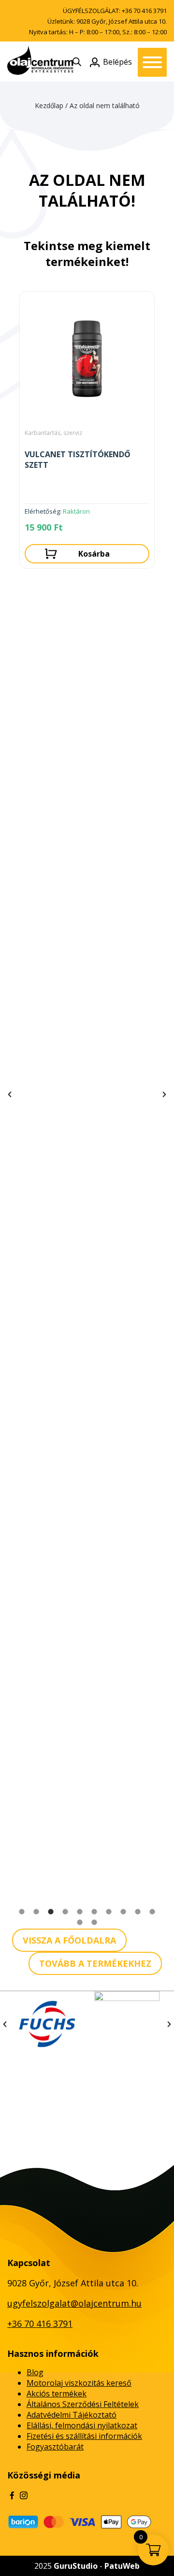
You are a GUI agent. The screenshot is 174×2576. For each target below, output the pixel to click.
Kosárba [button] (94, 554)
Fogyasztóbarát (55, 2447)
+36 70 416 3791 (144, 11)
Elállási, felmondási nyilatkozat (82, 2425)
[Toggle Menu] (152, 62)
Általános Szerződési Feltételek (83, 2404)
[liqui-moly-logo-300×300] (127, 2024)
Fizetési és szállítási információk (84, 2436)
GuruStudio (76, 2566)
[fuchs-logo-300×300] (47, 2024)
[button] (10, 1094)
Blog (35, 2372)
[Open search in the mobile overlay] (77, 62)
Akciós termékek (57, 2394)
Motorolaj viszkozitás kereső (79, 2383)
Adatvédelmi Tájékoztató (72, 2415)
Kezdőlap (49, 105)
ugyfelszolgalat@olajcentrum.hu (74, 2303)
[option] (87, 432)
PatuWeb (122, 2566)
